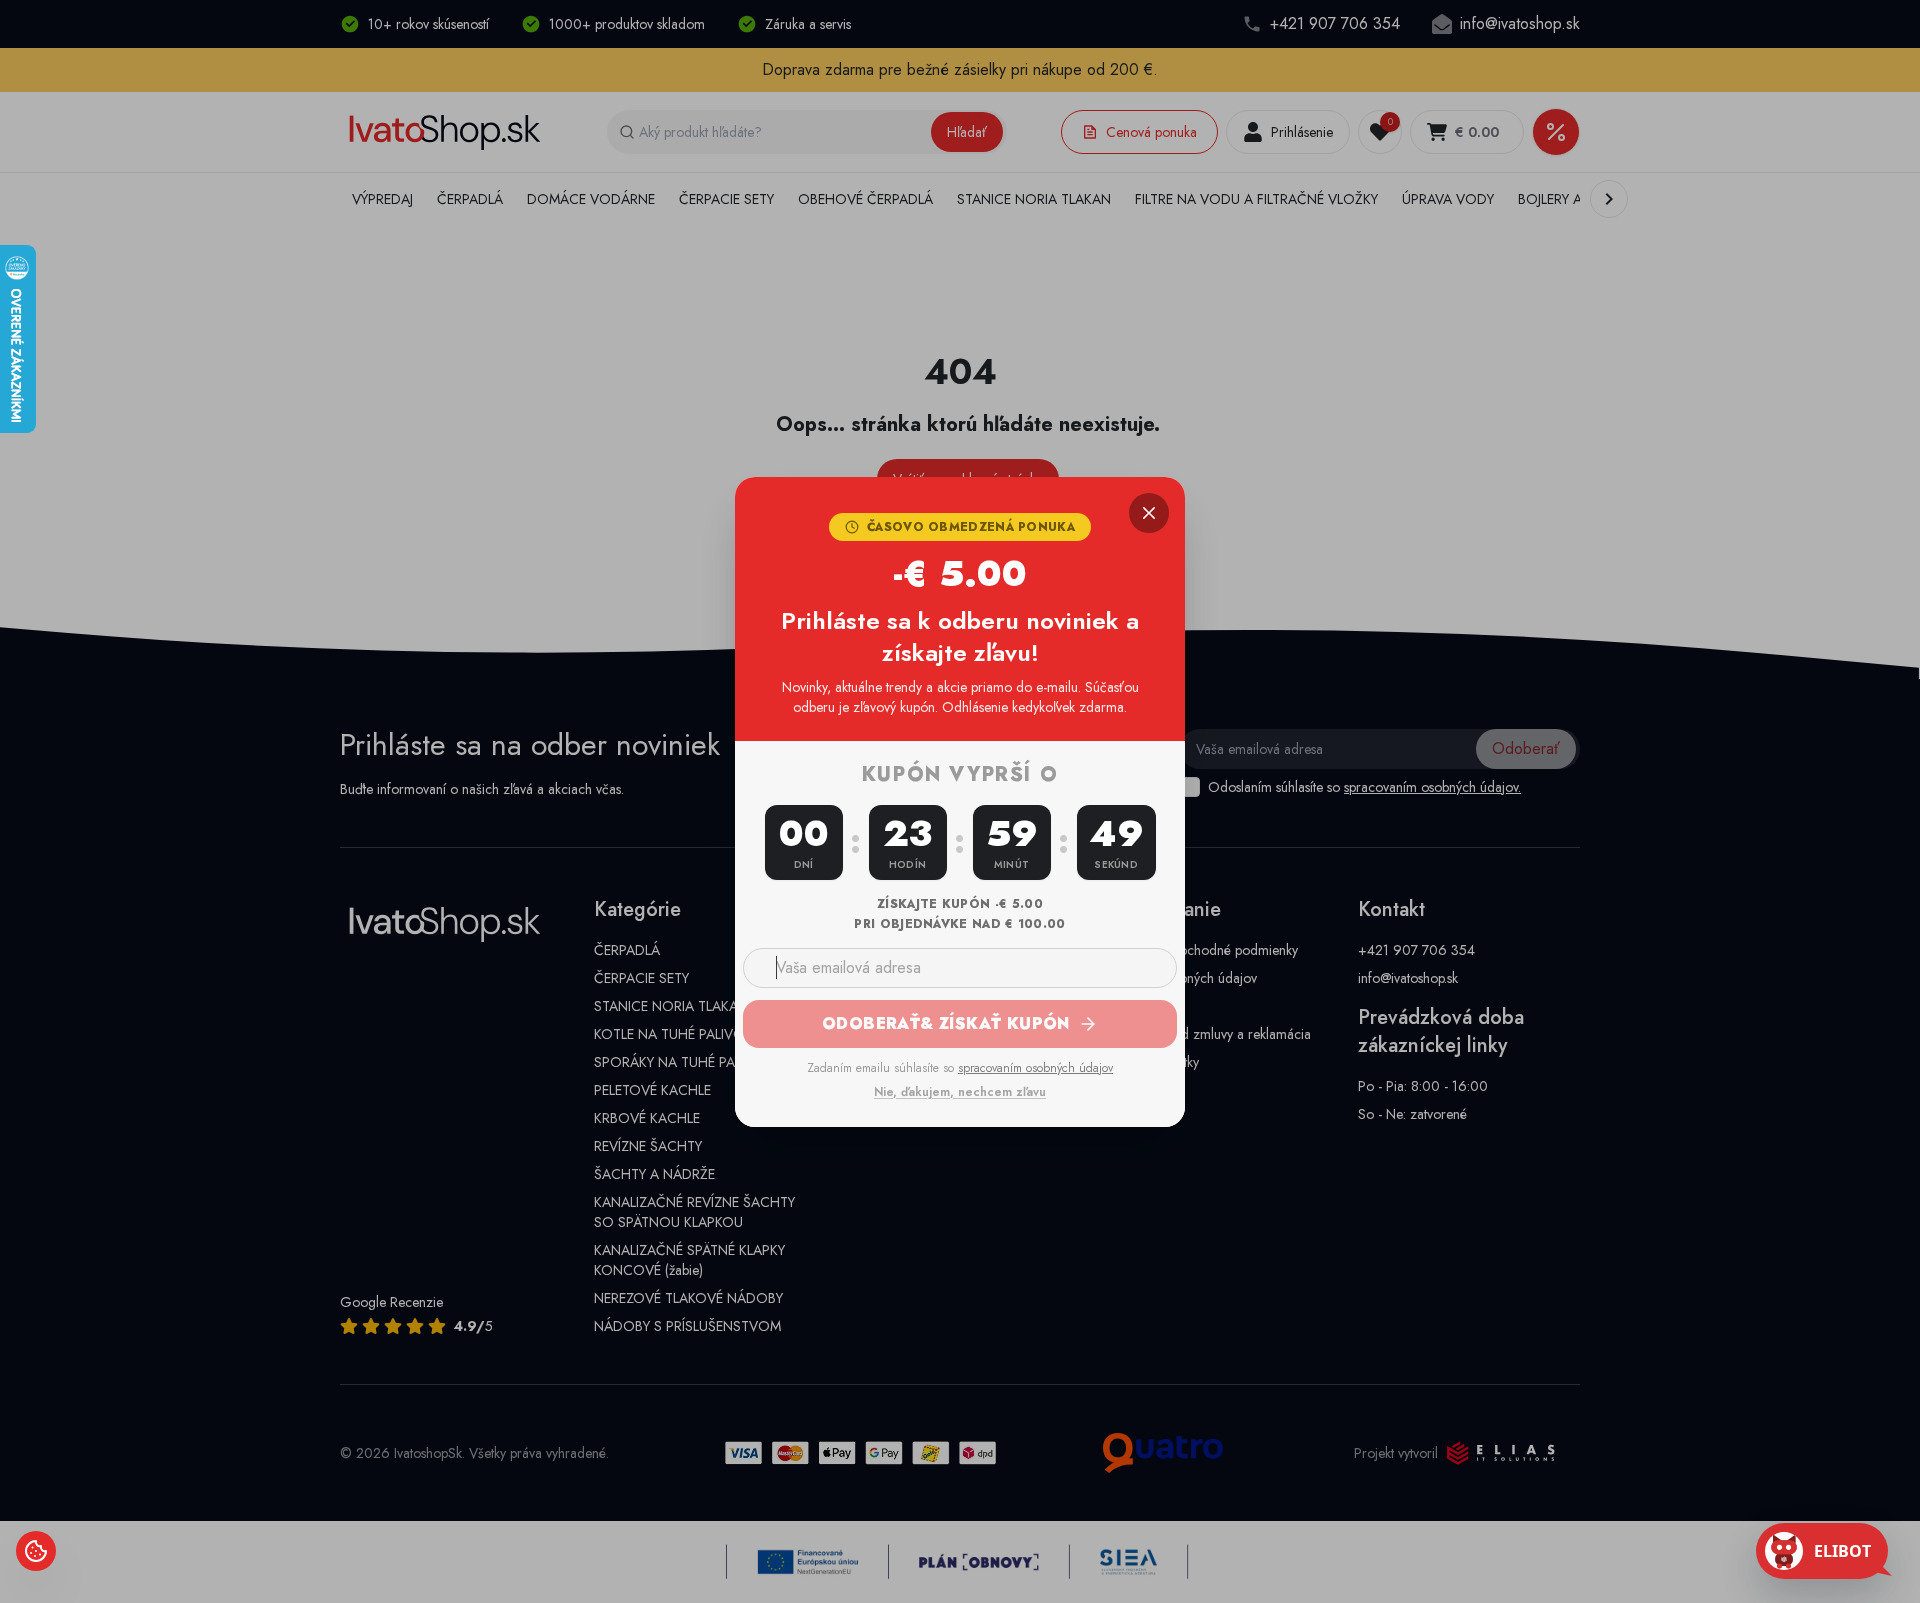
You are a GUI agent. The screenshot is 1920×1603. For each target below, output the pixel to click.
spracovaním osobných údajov (1035, 1068)
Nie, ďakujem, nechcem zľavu (960, 1092)
